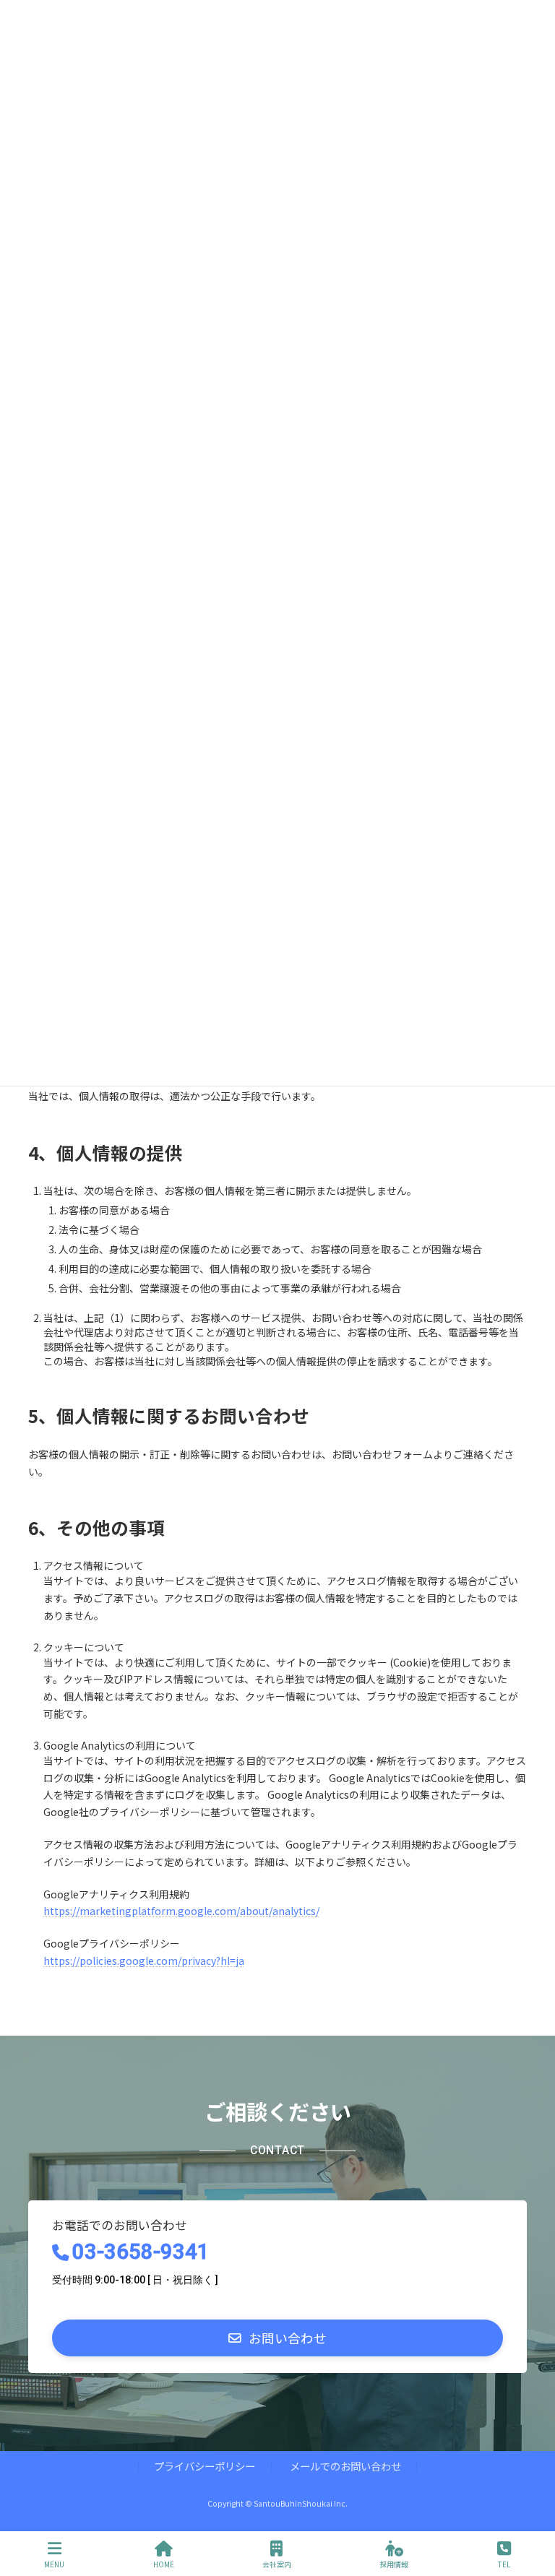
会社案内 (277, 2564)
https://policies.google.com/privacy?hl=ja (144, 1961)
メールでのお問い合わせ (345, 2467)
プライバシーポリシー (205, 2467)
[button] (277, 2338)
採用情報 (394, 2564)
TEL (504, 2564)
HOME (164, 2564)
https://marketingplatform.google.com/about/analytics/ (181, 1911)
